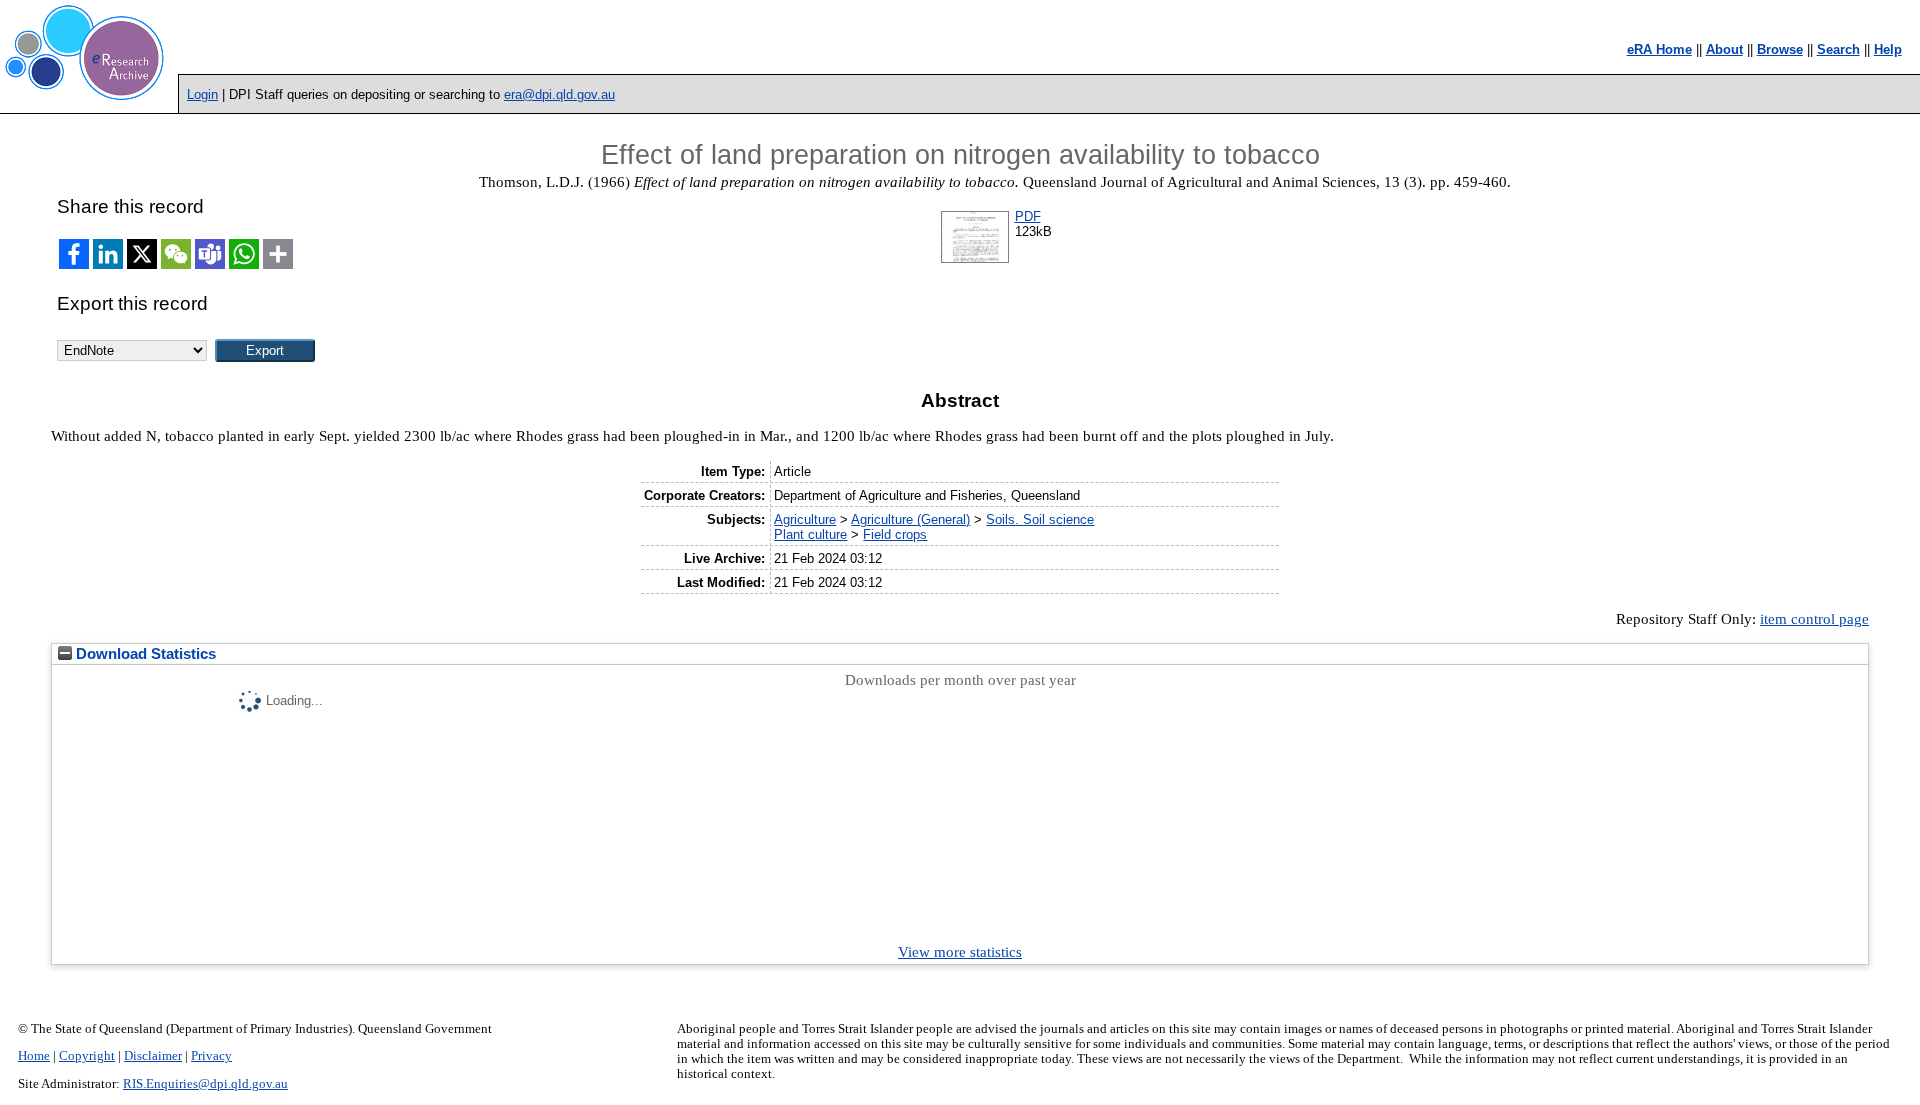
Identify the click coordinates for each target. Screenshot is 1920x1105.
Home (34, 1056)
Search (1838, 49)
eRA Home (1659, 49)
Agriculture (805, 519)
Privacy (211, 1056)
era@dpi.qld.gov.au (559, 94)
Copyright (87, 1056)
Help (1888, 49)
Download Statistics (144, 654)
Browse (1780, 49)
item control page (1814, 619)
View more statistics (960, 952)
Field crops (895, 534)
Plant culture (810, 534)
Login (202, 94)
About (1724, 49)
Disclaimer (153, 1056)
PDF (1028, 216)
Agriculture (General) (910, 519)
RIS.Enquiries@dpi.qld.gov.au (205, 1084)
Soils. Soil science (1040, 519)
